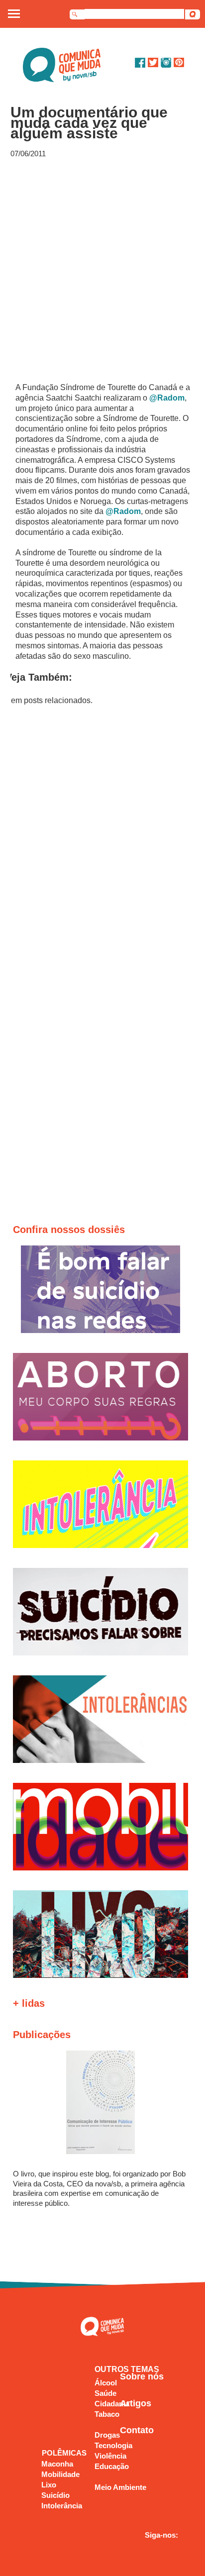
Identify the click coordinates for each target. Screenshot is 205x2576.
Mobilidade (60, 2474)
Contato (137, 2430)
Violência (110, 2456)
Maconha (57, 2464)
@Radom (167, 398)
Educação (112, 2466)
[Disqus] (103, 840)
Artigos (136, 2403)
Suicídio (55, 2495)
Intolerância (62, 2506)
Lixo (49, 2485)
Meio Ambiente (120, 2487)
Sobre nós (142, 2376)
